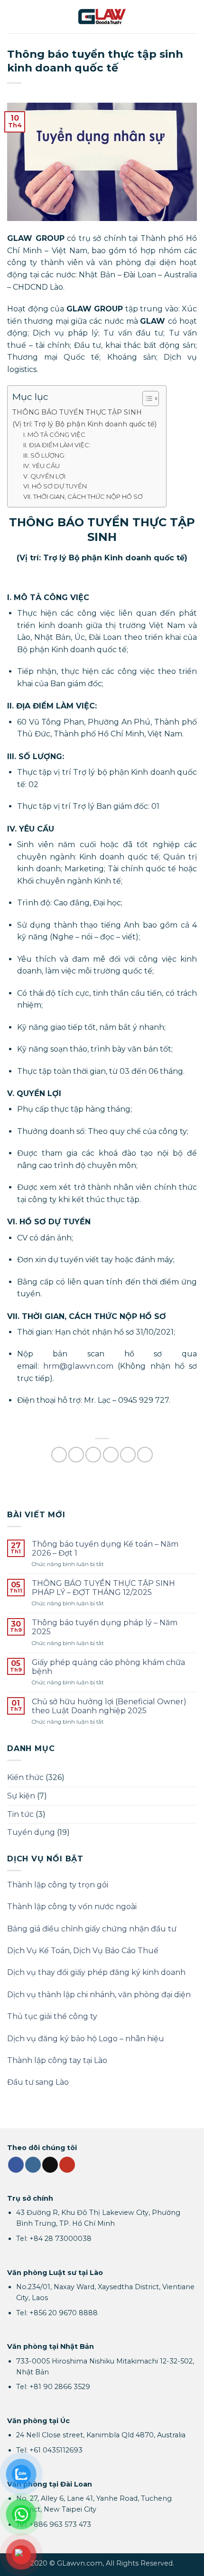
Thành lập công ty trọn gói (58, 1885)
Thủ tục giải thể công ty (52, 2016)
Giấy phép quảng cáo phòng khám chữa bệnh (108, 1667)
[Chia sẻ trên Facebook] (76, 1455)
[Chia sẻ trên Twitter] (93, 1455)
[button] (13, 16)
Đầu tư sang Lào (38, 2082)
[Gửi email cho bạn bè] (111, 1455)
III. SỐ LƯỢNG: (44, 455)
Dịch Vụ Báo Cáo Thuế (116, 1951)
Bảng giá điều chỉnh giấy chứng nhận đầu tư (92, 1929)
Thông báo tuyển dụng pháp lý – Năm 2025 (105, 1627)
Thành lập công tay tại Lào (57, 2060)
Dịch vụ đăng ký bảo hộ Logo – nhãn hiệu (86, 2039)
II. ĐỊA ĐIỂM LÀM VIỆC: (57, 445)
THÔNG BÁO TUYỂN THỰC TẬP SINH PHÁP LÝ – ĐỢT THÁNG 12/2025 (103, 1588)
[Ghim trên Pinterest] (128, 1455)
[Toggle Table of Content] (146, 398)
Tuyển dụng (31, 1832)
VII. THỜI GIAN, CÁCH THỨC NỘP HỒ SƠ (83, 496)
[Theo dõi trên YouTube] (67, 2165)
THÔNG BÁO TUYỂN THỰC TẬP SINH (77, 412)
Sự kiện (21, 1796)
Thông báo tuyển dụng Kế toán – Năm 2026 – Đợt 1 (105, 1549)
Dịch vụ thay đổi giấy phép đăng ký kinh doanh (96, 1972)
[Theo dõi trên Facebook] (16, 2165)
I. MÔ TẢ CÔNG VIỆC (54, 434)
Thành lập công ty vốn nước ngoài (72, 1907)
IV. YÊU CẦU (42, 466)
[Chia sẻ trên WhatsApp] (59, 1455)
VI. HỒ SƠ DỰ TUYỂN (55, 486)
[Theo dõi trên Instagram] (33, 2165)
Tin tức (20, 1814)
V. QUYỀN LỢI (44, 476)
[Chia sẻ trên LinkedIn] (145, 1455)
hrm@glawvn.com (78, 1366)
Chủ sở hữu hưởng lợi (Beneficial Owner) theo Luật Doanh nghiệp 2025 (109, 1706)
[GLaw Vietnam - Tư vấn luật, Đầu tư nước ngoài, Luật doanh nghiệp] (102, 16)
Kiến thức (25, 1777)
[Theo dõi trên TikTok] (50, 2165)
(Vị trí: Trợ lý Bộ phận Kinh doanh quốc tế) (84, 424)
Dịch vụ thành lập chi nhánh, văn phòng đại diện (99, 1995)
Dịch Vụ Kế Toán (38, 1951)
